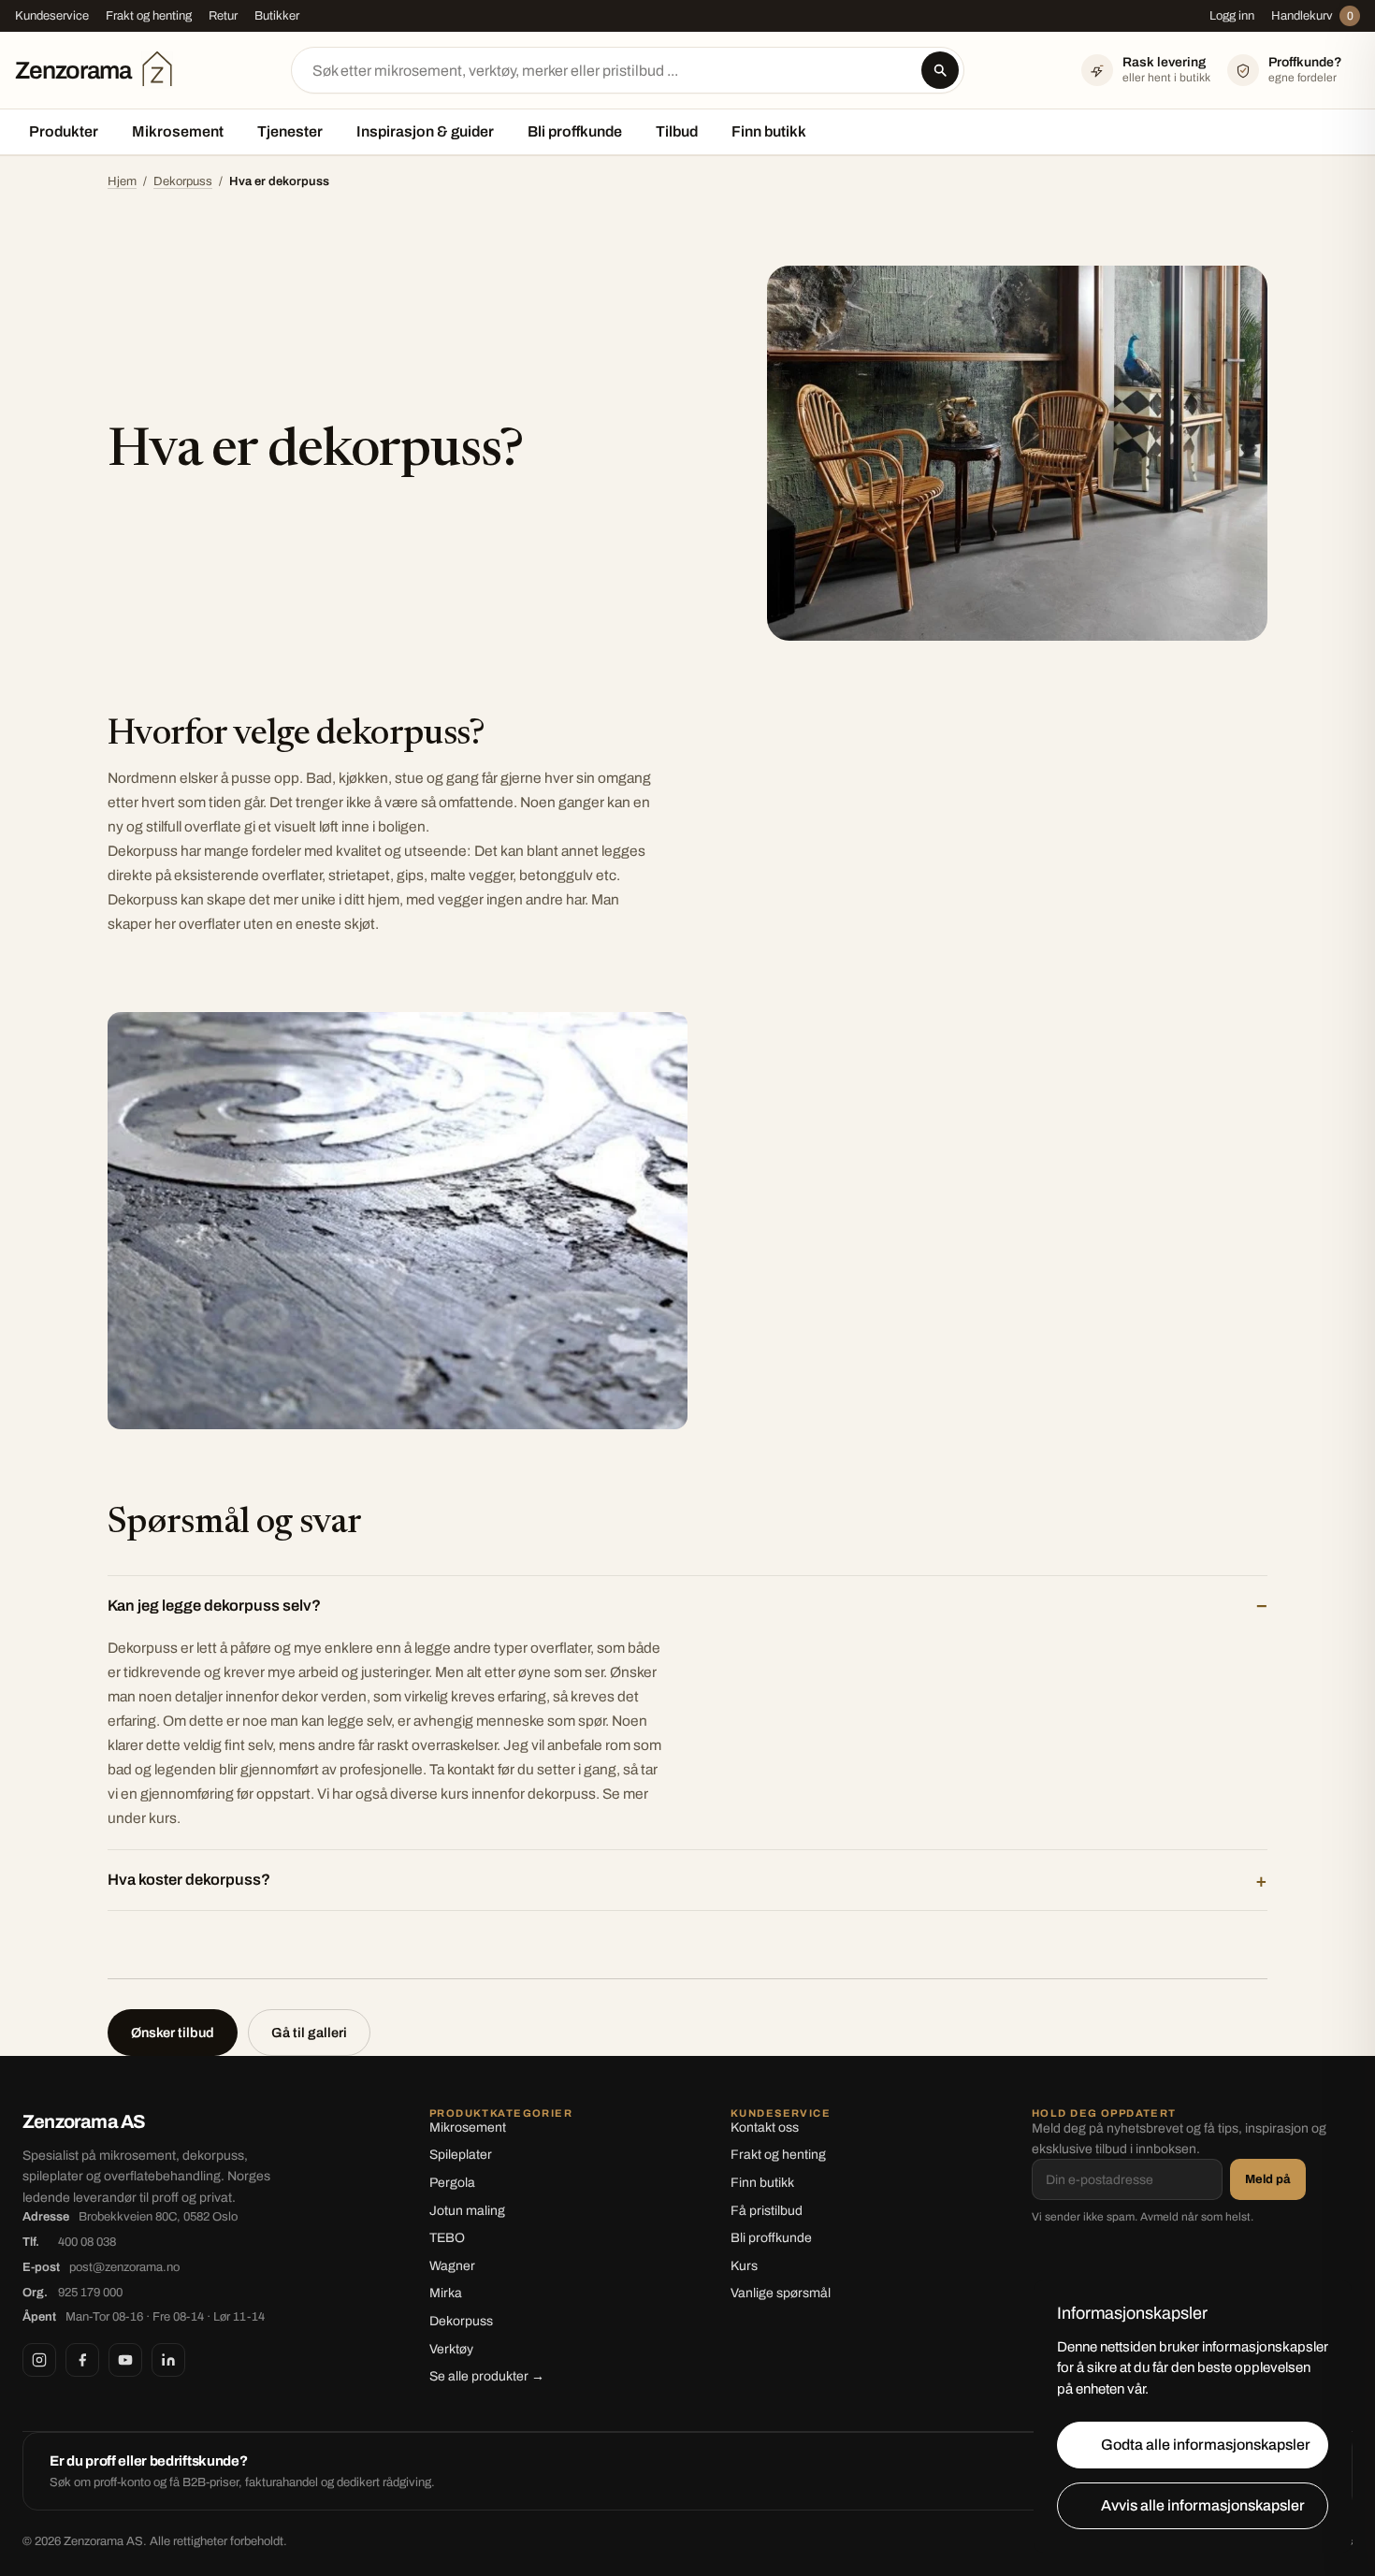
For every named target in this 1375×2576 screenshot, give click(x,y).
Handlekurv (1312, 16)
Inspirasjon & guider (425, 131)
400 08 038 (87, 2242)
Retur (223, 16)
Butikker (277, 16)
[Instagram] (39, 2360)
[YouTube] (125, 2360)
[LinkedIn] (168, 2360)
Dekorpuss (183, 181)
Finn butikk (769, 131)
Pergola (452, 2183)
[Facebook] (82, 2360)
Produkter (64, 131)
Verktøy (451, 2349)
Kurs (744, 2266)
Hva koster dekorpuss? (189, 1880)
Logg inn (1232, 16)
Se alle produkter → (487, 2376)
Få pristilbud (767, 2211)
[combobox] (628, 70)
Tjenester (290, 131)
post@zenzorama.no (124, 2267)
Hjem (122, 181)
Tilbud (677, 131)
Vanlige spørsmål (781, 2293)
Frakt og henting (149, 16)
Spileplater (461, 2155)
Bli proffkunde (575, 131)
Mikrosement (178, 131)
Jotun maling (467, 2211)
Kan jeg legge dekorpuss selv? (214, 1606)
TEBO (447, 2238)
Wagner (452, 2266)
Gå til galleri (309, 2033)
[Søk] (940, 70)
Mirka (446, 2293)
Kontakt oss (765, 2127)
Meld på (1268, 2179)
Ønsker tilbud (173, 2033)
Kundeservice (52, 16)
